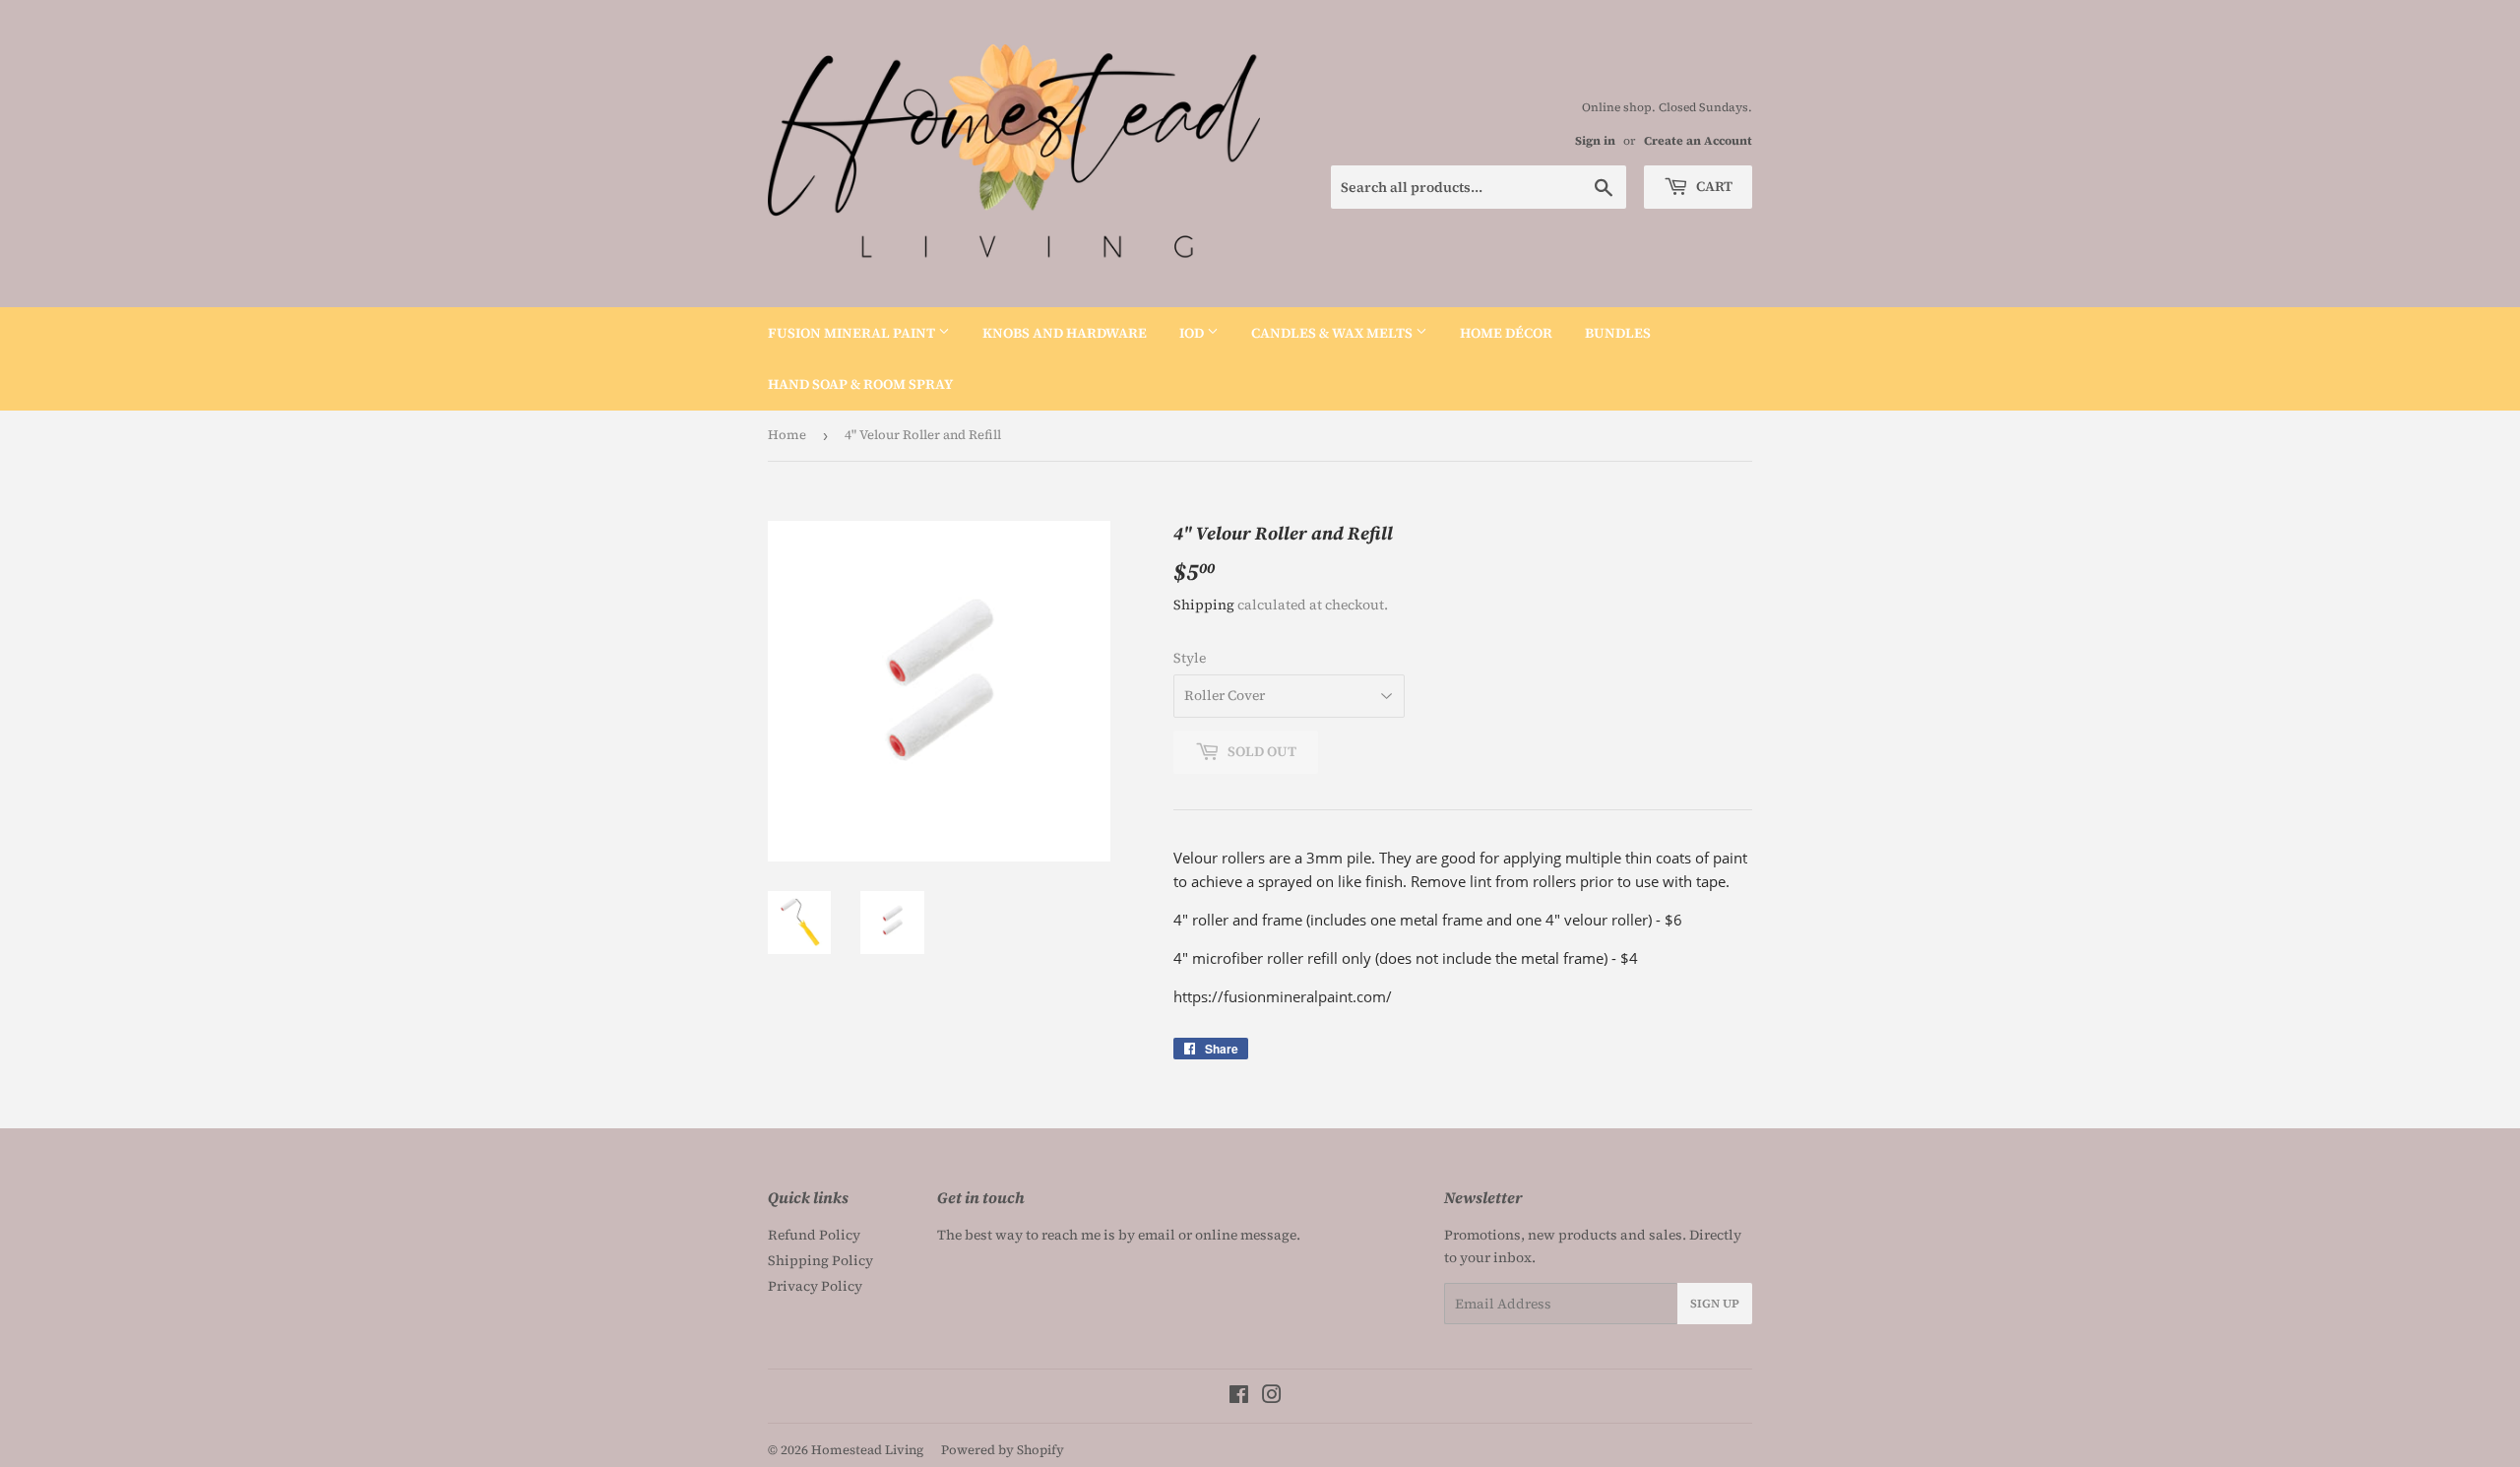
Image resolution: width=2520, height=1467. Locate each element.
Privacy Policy (815, 1286)
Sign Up (1715, 1304)
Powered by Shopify (1003, 1450)
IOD (1193, 333)
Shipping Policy (820, 1260)
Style (1190, 658)
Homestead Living (867, 1450)
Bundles (1618, 333)
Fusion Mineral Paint (853, 333)
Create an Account (1698, 141)
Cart (1713, 186)
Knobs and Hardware (1065, 333)
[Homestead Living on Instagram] (1272, 1397)
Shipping (1204, 605)
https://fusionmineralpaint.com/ (1283, 996)
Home (787, 435)
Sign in (1595, 141)
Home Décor (1506, 333)
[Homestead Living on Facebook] (1239, 1397)
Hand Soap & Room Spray (860, 384)
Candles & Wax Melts (1333, 333)
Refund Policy (814, 1235)
